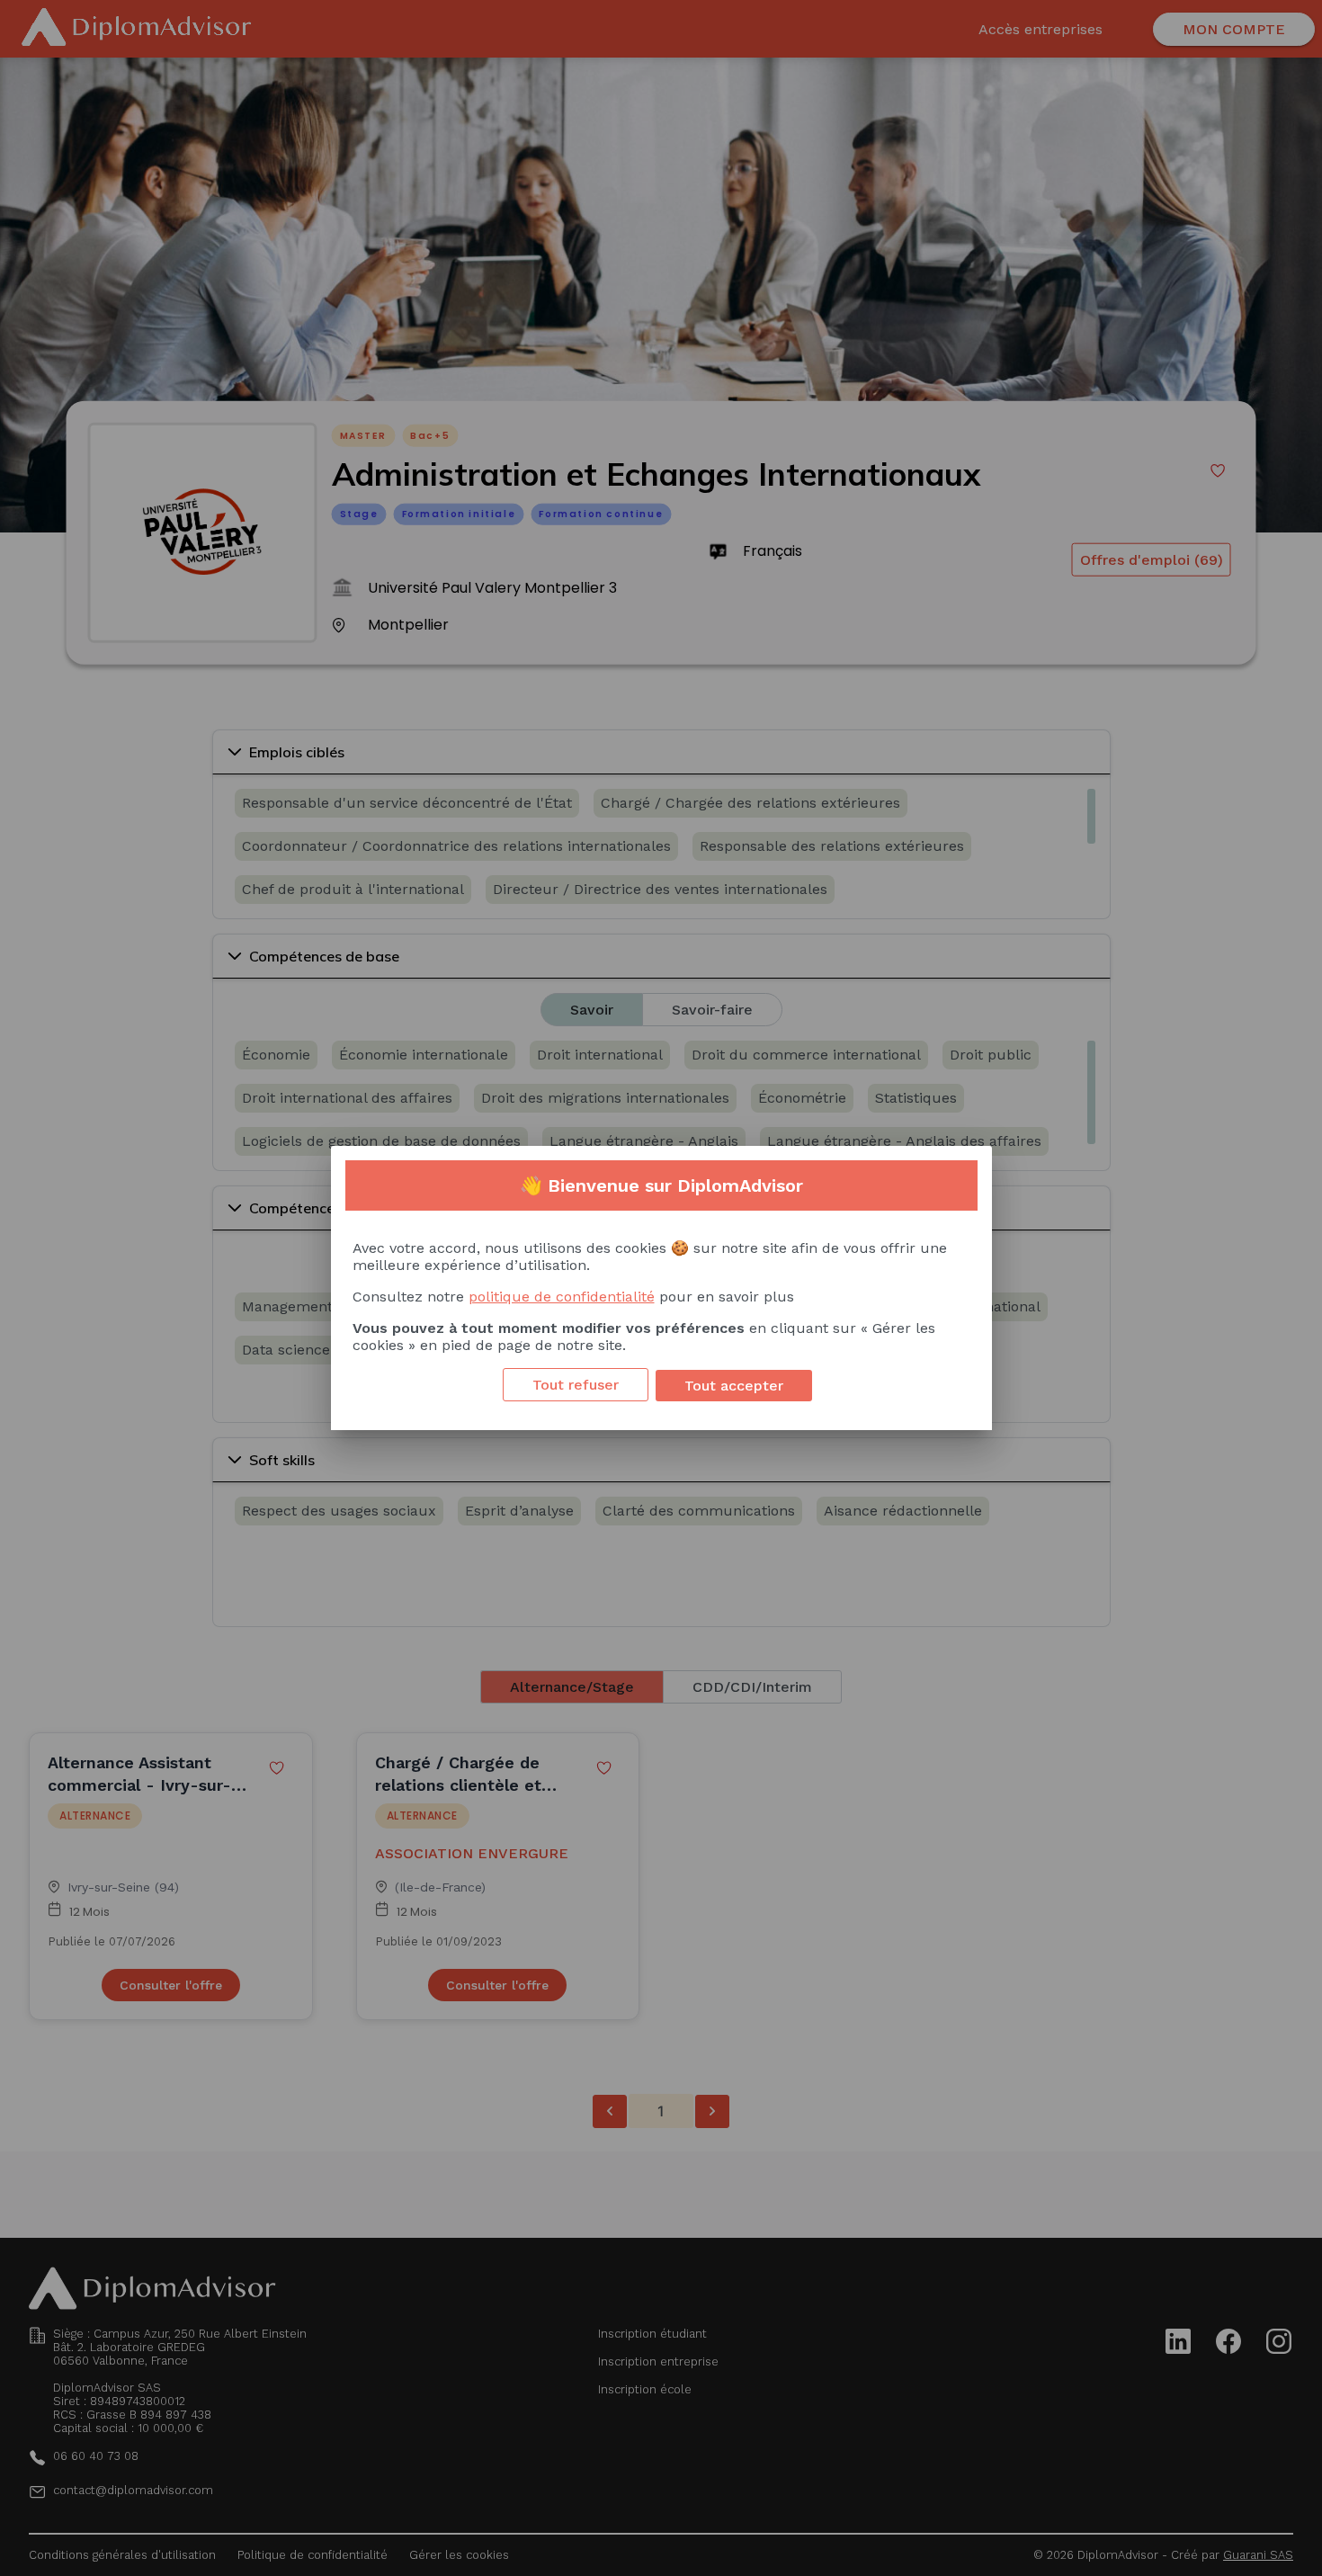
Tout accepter (734, 1386)
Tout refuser (576, 1385)
